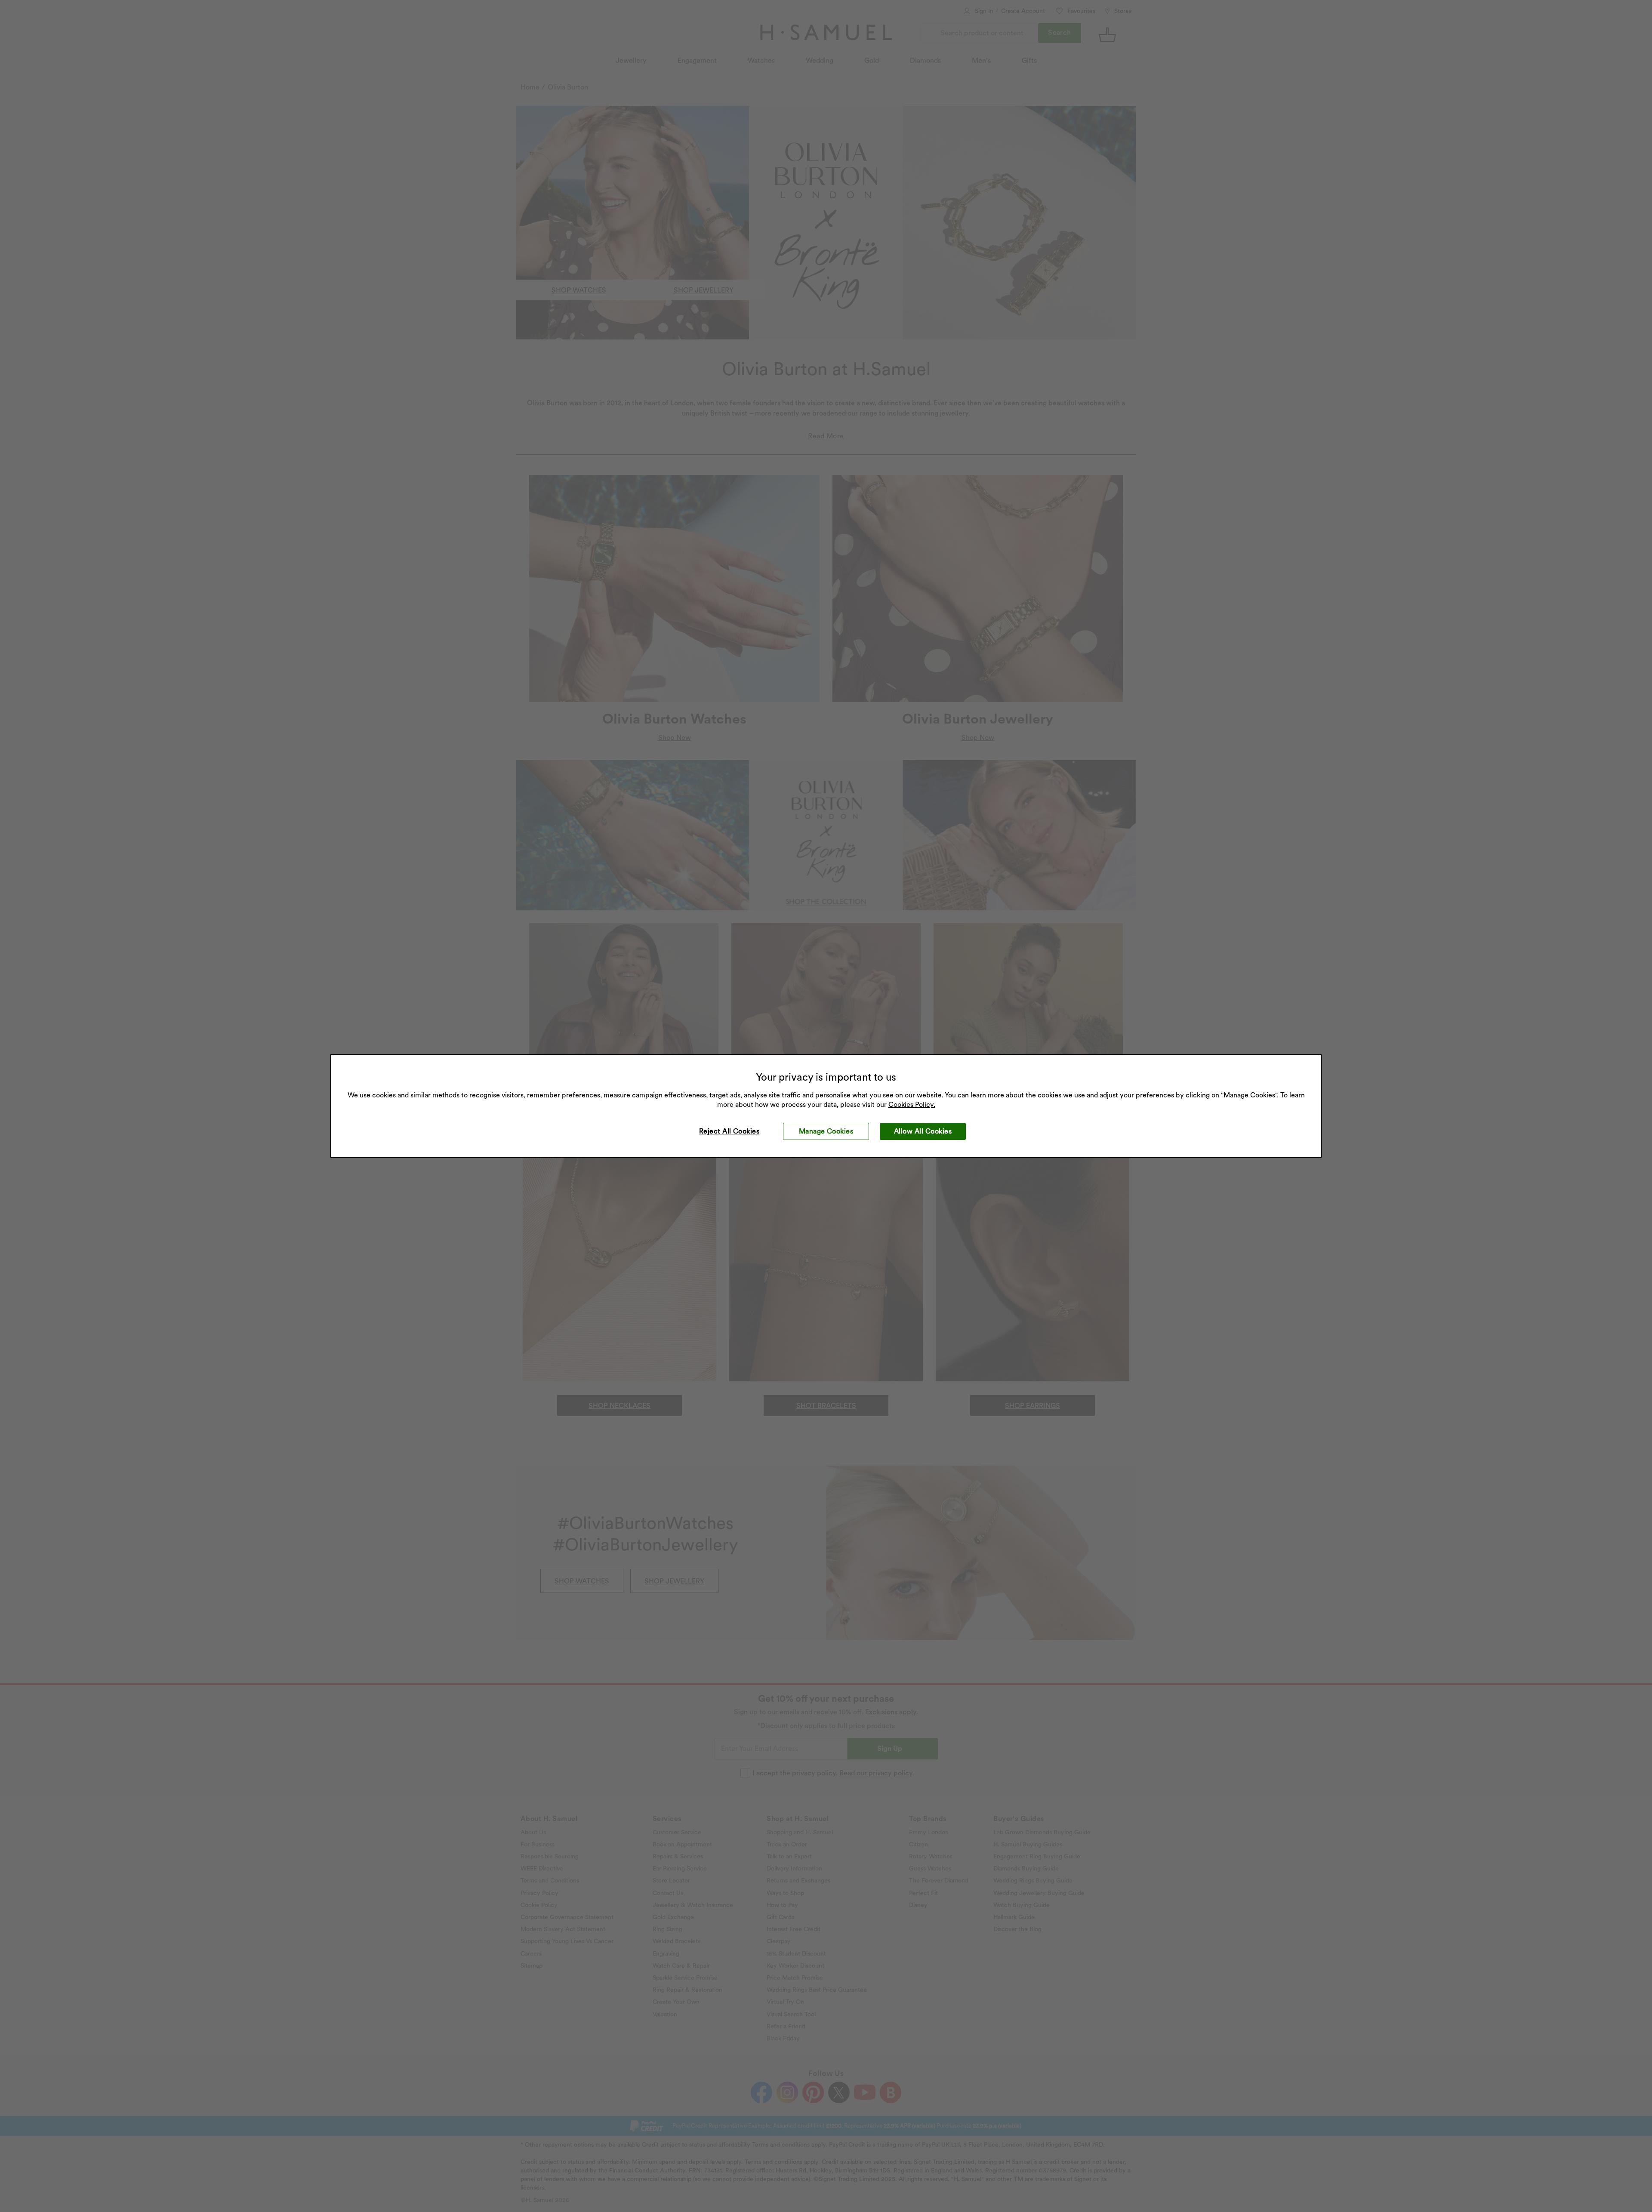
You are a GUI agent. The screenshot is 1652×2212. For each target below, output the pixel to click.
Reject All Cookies (729, 1131)
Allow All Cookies (923, 1131)
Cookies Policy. (912, 1104)
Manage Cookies (826, 1131)
